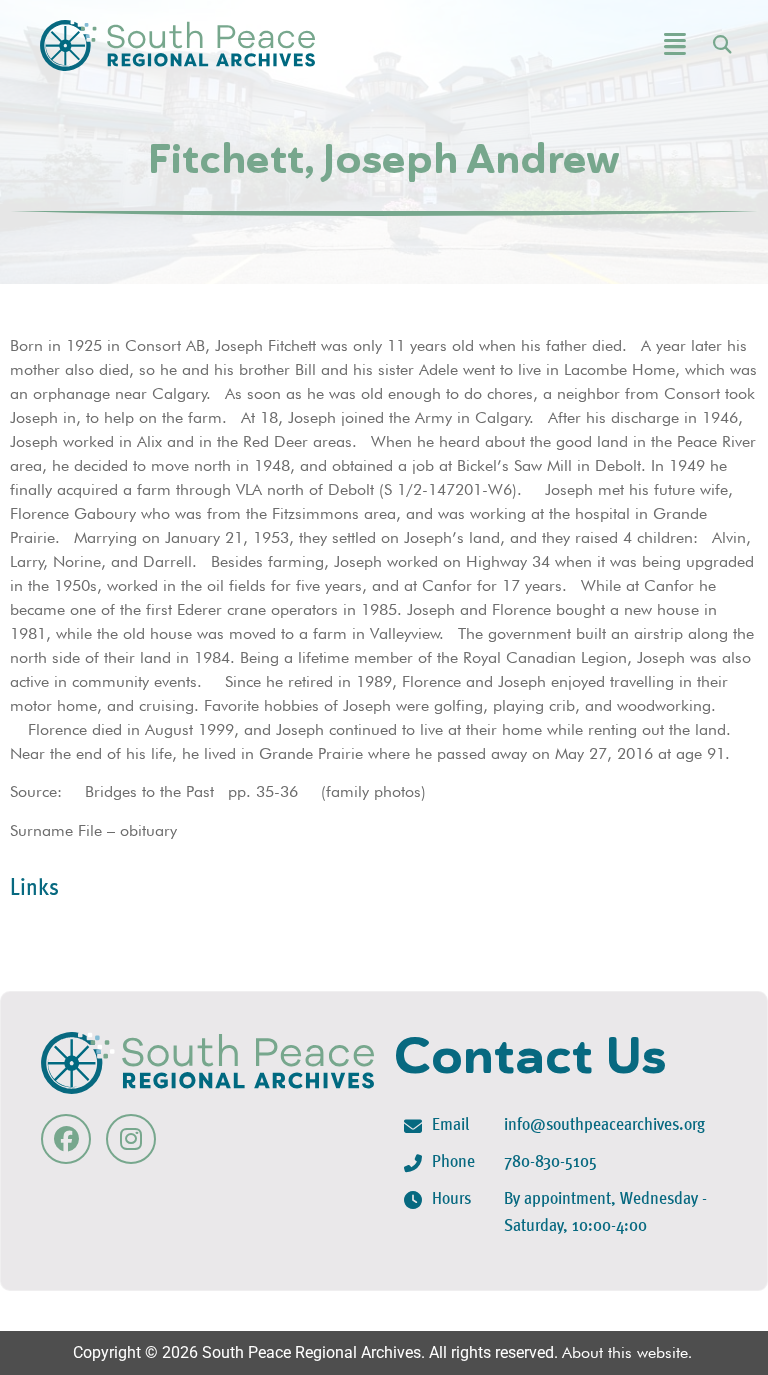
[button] (625, 45)
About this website (625, 1352)
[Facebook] (66, 1139)
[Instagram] (131, 1139)
